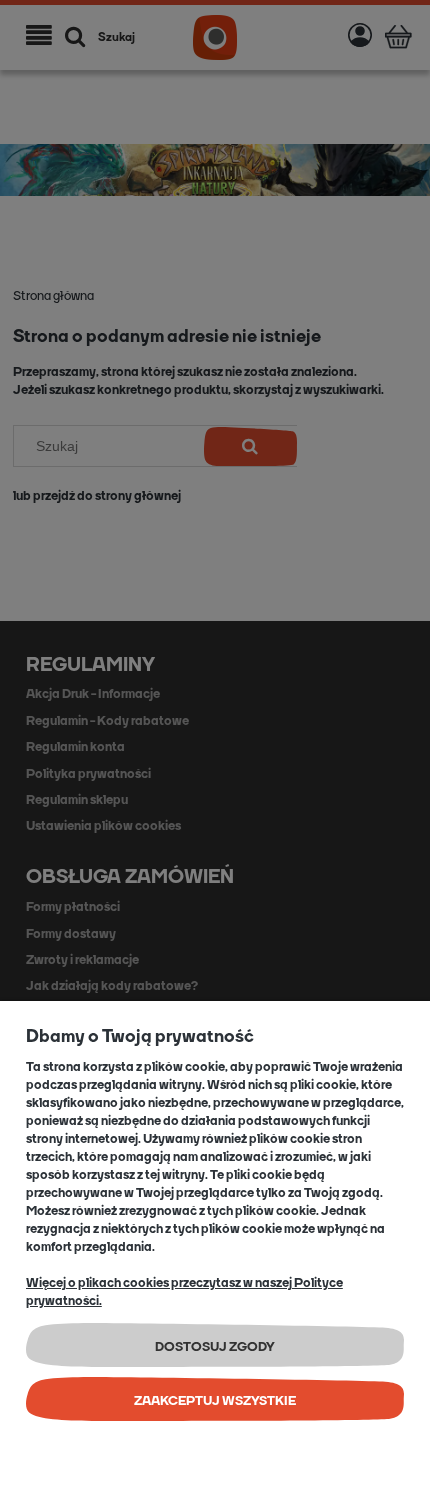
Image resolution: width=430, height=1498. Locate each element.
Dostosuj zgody (215, 1346)
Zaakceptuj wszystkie (215, 1400)
